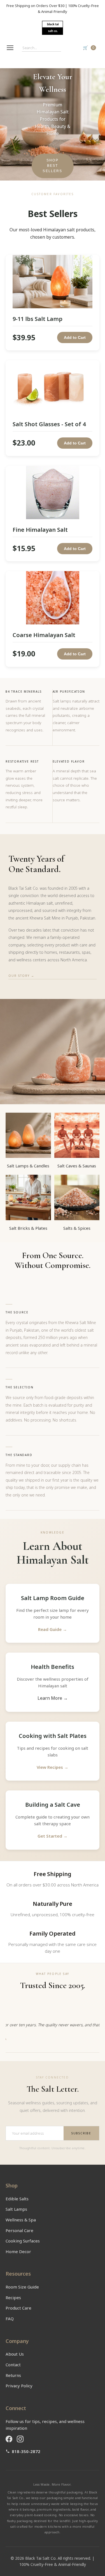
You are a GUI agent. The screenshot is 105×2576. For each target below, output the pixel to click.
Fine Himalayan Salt (40, 530)
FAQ (10, 2319)
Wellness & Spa (21, 2220)
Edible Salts (17, 2199)
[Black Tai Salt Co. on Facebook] (9, 2439)
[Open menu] (10, 48)
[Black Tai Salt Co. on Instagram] (20, 2439)
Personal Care (19, 2230)
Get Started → (53, 1836)
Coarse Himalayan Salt (44, 635)
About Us (15, 2354)
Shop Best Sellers (52, 166)
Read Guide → (53, 1629)
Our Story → (21, 976)
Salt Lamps (16, 2209)
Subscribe (81, 2133)
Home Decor (18, 2251)
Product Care (18, 2308)
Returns (13, 2375)
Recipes (13, 2297)
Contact (13, 2365)
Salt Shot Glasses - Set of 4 (49, 424)
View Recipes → (53, 1767)
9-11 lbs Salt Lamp (38, 319)
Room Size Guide (22, 2287)
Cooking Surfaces (23, 2241)
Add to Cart (75, 337)
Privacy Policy (19, 2386)
